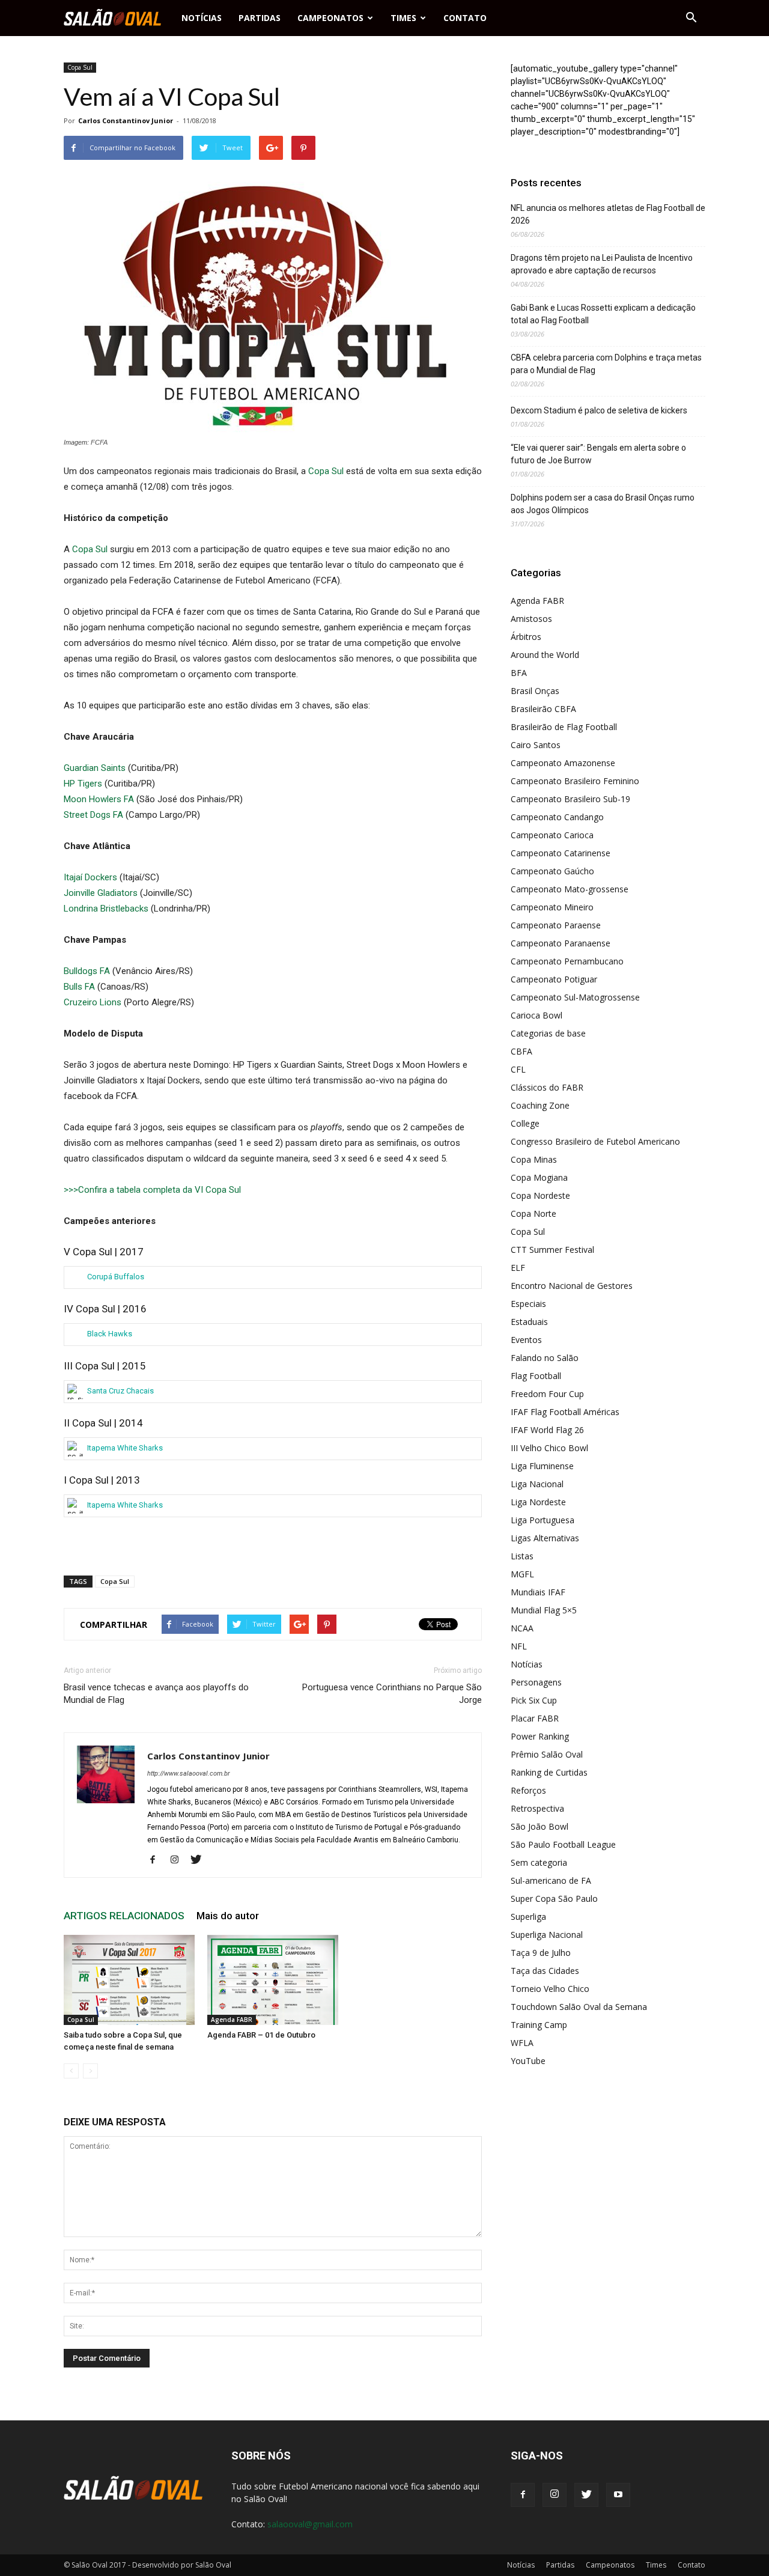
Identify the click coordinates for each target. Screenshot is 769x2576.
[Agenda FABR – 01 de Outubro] (273, 1980)
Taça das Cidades (545, 1971)
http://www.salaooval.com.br (189, 1774)
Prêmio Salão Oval (547, 1754)
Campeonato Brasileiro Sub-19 (570, 799)
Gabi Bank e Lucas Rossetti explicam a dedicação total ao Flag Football (603, 314)
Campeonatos (330, 18)
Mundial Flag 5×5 (544, 1610)
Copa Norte (533, 1213)
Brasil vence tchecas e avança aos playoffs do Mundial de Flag (156, 1694)
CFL (518, 1069)
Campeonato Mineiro (552, 907)
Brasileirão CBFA (543, 709)
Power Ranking (540, 1736)
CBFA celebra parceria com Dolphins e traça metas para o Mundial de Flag (606, 364)
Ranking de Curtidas (549, 1772)
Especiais (528, 1304)
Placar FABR (535, 1718)
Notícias (202, 18)
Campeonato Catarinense (561, 853)
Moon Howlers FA (99, 799)
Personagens (536, 1682)
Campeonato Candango (557, 817)
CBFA (521, 1051)
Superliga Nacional (547, 1935)
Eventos (526, 1340)
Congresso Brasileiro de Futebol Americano (595, 1141)
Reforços (528, 1790)
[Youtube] (618, 2495)
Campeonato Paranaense (561, 943)
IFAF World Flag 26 (547, 1430)
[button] (691, 18)
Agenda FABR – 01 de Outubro (261, 2035)
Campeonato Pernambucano (567, 961)
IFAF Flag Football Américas (565, 1412)
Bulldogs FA (87, 971)
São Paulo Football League (563, 1844)
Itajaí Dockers (90, 877)
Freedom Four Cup (547, 1394)
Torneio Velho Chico (550, 1989)
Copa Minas (534, 1159)
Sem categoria (539, 1862)
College (525, 1123)
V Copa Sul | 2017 (104, 1252)
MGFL (522, 1574)
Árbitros (526, 637)
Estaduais (529, 1322)
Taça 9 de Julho (541, 1953)
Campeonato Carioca (552, 835)
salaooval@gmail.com (310, 2524)
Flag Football (536, 1376)
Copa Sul (80, 67)
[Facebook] (157, 1860)
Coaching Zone (540, 1105)
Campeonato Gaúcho (552, 871)
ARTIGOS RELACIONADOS (124, 1916)
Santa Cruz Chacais (120, 1391)
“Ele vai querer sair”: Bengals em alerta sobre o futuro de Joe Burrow (598, 454)
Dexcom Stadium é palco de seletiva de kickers (599, 410)
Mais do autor (228, 1916)
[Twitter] (200, 1860)
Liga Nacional (537, 1484)
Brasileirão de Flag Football (564, 727)
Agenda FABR (232, 2020)
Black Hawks (110, 1334)
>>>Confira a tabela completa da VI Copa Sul (152, 1190)
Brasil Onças (535, 691)
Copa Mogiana (539, 1177)
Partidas (260, 18)
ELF (518, 1268)
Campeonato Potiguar (554, 979)
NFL (519, 1646)
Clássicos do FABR (547, 1087)
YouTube (528, 2061)
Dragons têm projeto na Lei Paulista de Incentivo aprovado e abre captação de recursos (602, 264)
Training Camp (539, 2025)
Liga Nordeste (538, 1502)
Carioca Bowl (536, 1015)
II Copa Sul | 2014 (103, 1423)
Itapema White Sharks (115, 1448)
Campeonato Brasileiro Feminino (575, 781)
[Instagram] (179, 1860)
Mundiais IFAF (538, 1592)
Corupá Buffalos (116, 1277)
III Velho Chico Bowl (549, 1448)
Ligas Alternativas (545, 1538)
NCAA (522, 1628)
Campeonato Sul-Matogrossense (575, 997)
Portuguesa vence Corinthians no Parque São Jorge (392, 1694)
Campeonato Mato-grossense (570, 889)
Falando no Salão (545, 1358)
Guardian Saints (95, 768)
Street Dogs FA (93, 815)
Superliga (528, 1917)
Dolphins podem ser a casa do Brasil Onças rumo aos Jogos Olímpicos (603, 504)
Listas (522, 1556)
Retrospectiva (537, 1808)
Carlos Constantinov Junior (126, 120)
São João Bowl (540, 1826)
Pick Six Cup (534, 1700)
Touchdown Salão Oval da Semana (579, 2007)
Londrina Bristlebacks (106, 909)
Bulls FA (79, 987)
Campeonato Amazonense (563, 763)
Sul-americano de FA (551, 1880)
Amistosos (531, 619)
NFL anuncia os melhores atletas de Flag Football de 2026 (608, 214)
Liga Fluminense (542, 1466)
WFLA (522, 2043)
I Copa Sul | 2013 (102, 1480)
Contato (465, 18)
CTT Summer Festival (552, 1250)
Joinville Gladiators (101, 893)
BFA (519, 673)
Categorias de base (548, 1033)
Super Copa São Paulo (554, 1899)
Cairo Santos (536, 745)
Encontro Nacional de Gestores (572, 1286)
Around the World (545, 655)
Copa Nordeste (540, 1195)
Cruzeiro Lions (93, 1002)
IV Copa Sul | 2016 (105, 1309)
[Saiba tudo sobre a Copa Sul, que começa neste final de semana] (129, 1980)
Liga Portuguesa (543, 1520)
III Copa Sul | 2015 (105, 1366)
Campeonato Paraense (556, 925)
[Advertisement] (273, 1535)
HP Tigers (83, 784)
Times (403, 18)
